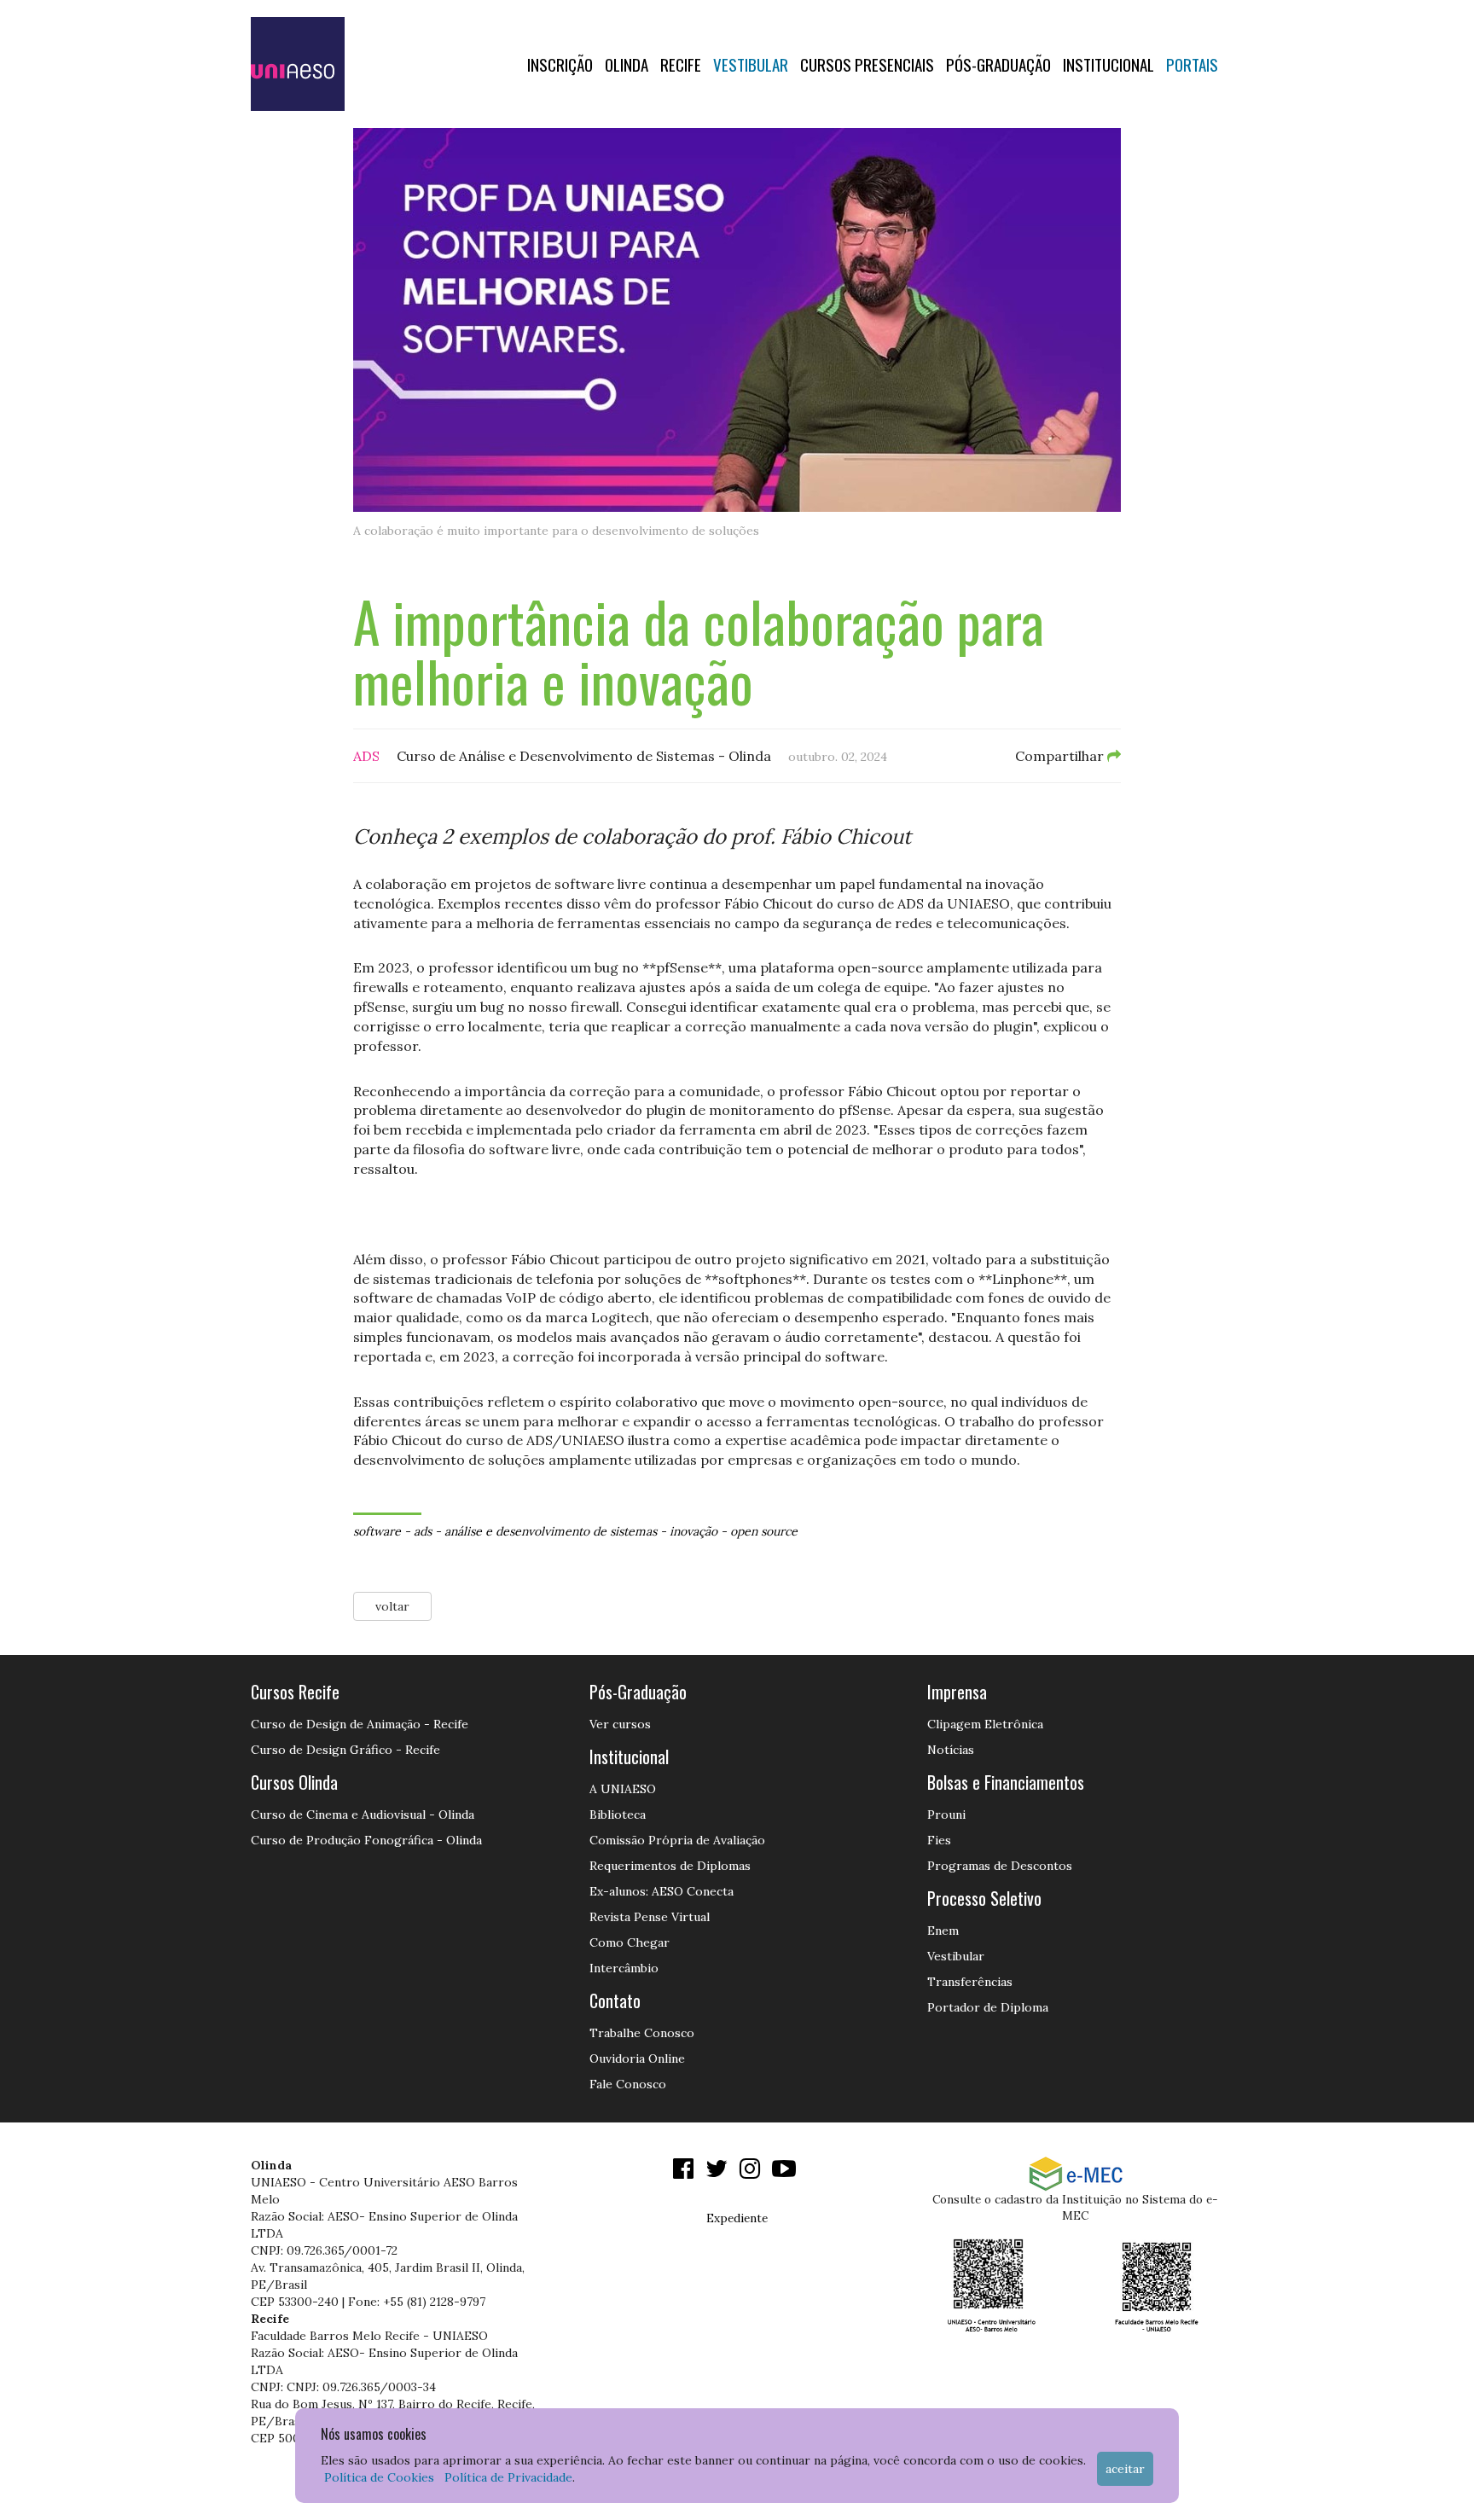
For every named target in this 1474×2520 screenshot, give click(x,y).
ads (423, 1531)
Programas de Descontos (1000, 1866)
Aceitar (1125, 2469)
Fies (939, 1840)
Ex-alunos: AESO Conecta (662, 1891)
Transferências (970, 1982)
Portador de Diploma (988, 2007)
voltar (392, 1606)
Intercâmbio (624, 1968)
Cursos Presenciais (867, 64)
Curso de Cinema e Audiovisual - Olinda (363, 1815)
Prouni (946, 1815)
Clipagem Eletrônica (985, 1724)
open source (764, 1531)
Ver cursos (620, 1724)
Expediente (737, 2218)
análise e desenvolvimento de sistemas (551, 1531)
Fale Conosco (628, 2084)
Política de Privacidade (508, 2477)
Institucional (1108, 64)
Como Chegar (630, 1942)
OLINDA (627, 64)
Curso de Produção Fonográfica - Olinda (366, 1840)
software (377, 1531)
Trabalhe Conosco (642, 2033)
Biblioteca (618, 1815)
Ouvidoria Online (637, 2058)
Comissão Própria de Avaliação (677, 1840)
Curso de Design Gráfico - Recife (345, 1750)
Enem (943, 1931)
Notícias (951, 1750)
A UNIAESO (623, 1789)
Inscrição (560, 64)
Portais (1192, 64)
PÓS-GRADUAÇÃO (998, 64)
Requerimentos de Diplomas (670, 1866)
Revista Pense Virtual (650, 1917)
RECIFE (681, 64)
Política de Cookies (379, 2477)
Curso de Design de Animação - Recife (360, 1724)
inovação (693, 1531)
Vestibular (751, 64)
